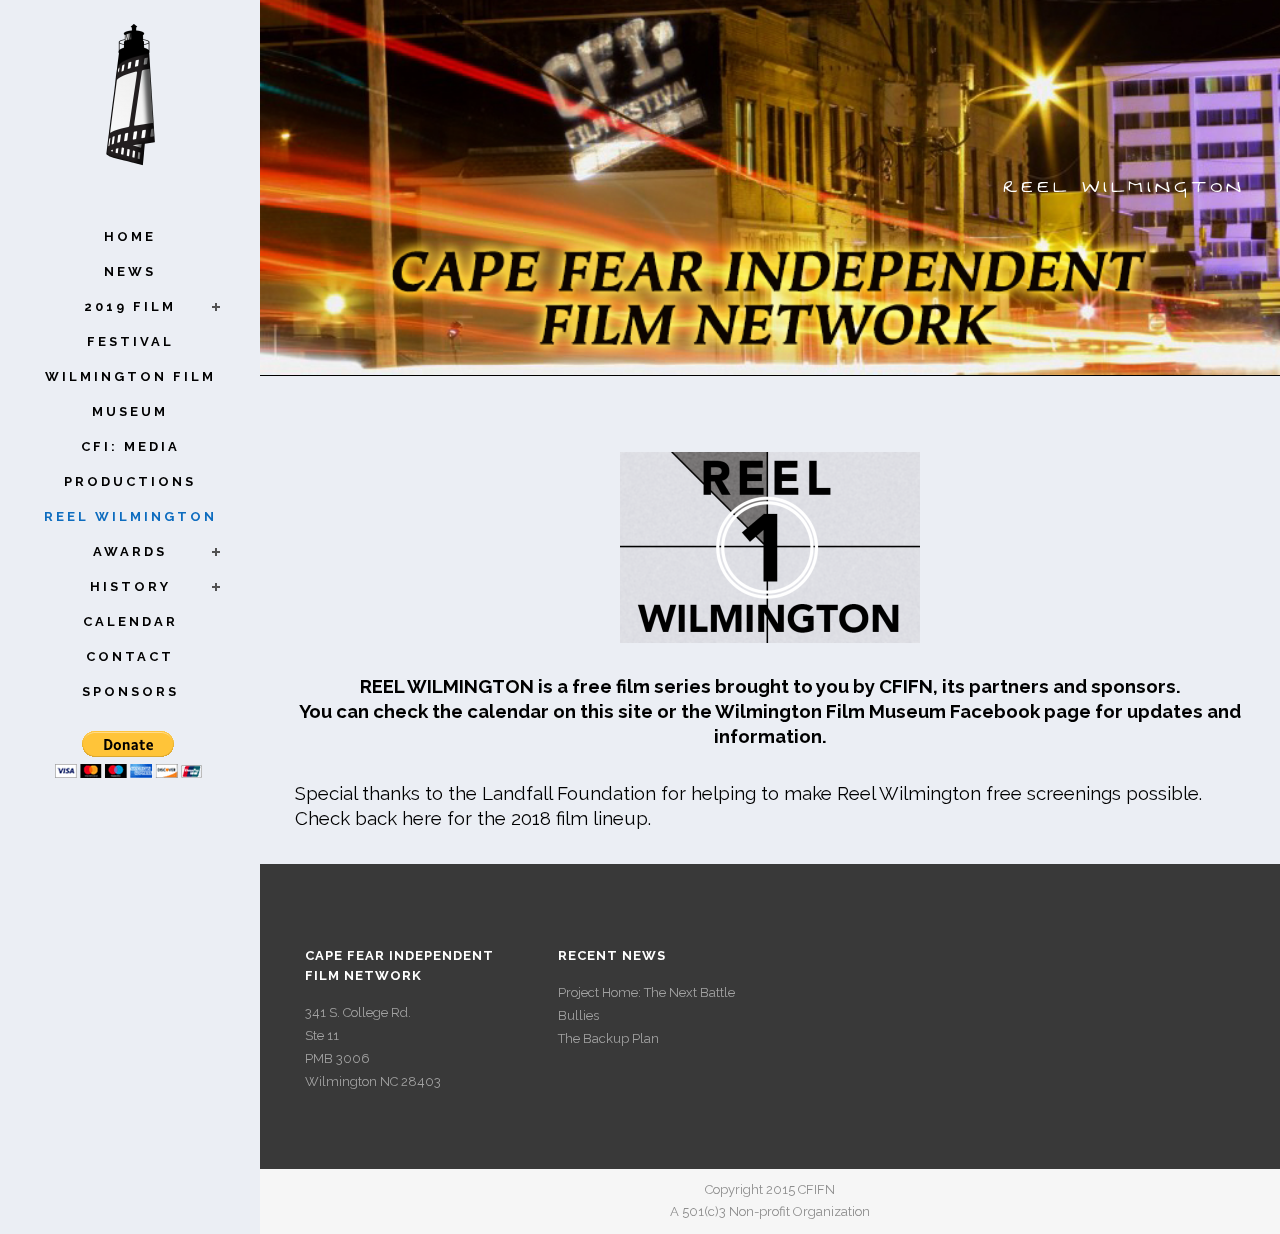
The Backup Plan (608, 1038)
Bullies (578, 1015)
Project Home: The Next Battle (646, 992)
